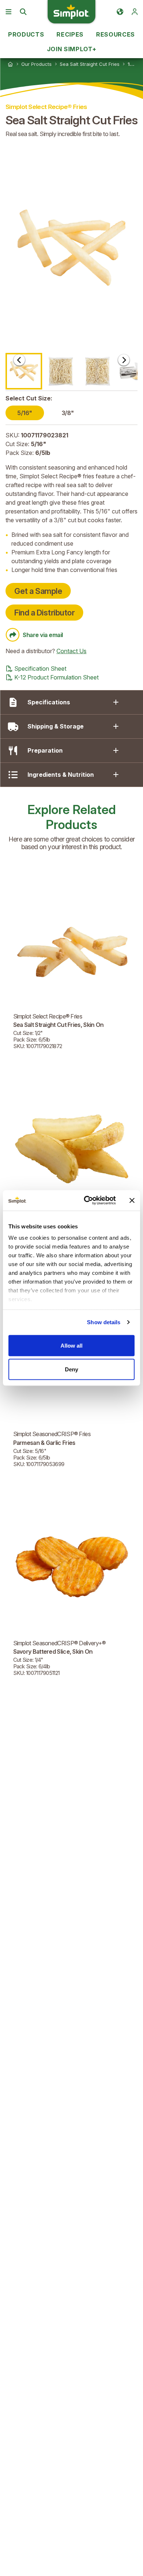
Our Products (36, 64)
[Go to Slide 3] (98, 371)
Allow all (71, 1345)
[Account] (135, 12)
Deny (71, 1369)
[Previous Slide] (19, 360)
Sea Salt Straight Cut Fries (90, 64)
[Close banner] (132, 1200)
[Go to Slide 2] (61, 371)
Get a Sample (38, 591)
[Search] (23, 12)
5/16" (25, 413)
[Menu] (8, 12)
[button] (71, 248)
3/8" (68, 413)
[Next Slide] (124, 360)
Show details (104, 1322)
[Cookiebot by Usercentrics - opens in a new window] (87, 1201)
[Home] (10, 64)
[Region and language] (120, 12)
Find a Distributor (44, 613)
